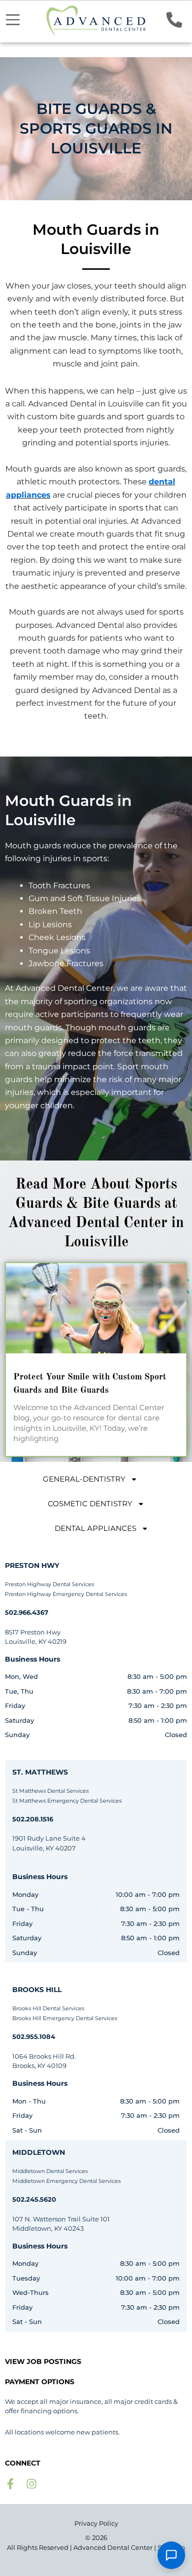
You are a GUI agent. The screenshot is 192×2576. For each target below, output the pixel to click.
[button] (13, 20)
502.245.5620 (34, 2199)
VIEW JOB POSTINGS (43, 2361)
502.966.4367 (27, 1612)
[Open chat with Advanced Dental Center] (171, 2555)
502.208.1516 (33, 1819)
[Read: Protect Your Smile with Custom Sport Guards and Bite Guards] (96, 1308)
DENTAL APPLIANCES (96, 1528)
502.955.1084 (34, 2036)
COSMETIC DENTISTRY (90, 1504)
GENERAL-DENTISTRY (84, 1479)
